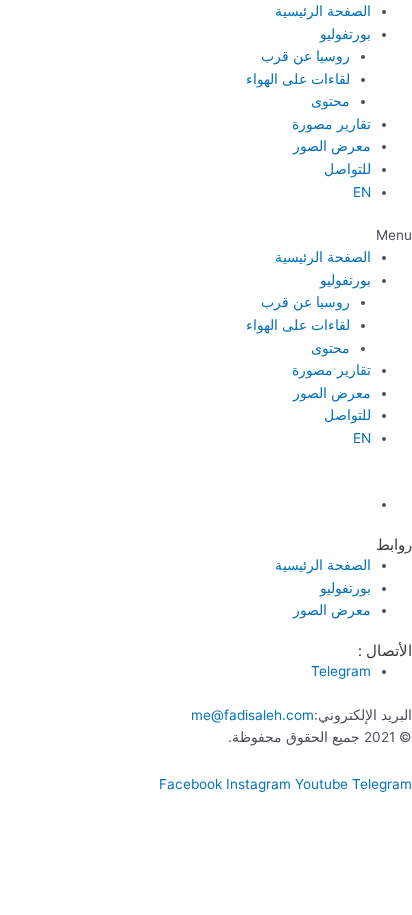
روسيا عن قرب (305, 56)
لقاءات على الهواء (298, 79)
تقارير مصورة (331, 124)
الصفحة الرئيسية (323, 11)
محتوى (330, 101)
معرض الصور (332, 146)
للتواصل (347, 169)
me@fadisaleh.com (252, 715)
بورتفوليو (345, 34)
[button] (206, 235)
